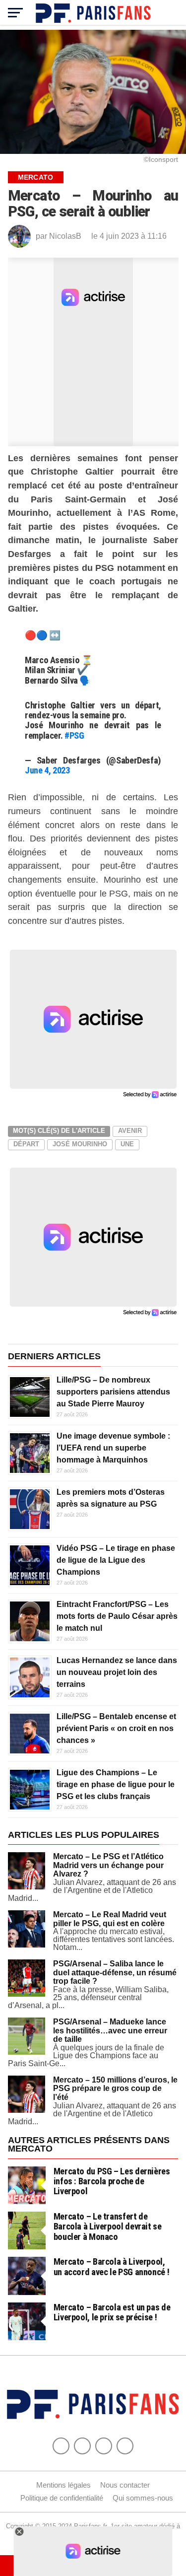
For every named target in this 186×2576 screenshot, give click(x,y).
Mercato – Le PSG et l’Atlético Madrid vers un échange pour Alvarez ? (108, 1865)
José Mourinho (80, 1144)
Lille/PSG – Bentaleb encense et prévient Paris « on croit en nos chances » (116, 1728)
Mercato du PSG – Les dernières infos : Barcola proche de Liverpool (112, 2181)
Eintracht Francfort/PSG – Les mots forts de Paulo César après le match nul (117, 1616)
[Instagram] (125, 2446)
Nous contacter (125, 2485)
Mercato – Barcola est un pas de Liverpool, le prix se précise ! (112, 2312)
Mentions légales (63, 2485)
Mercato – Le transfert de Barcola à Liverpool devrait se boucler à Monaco (108, 2226)
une (127, 1144)
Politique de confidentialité (62, 2498)
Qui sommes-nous (143, 2498)
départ (26, 1144)
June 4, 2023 (47, 770)
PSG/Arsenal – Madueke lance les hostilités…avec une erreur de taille (110, 2030)
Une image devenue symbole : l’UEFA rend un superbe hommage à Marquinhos (113, 1448)
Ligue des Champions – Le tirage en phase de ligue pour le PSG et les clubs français (116, 1784)
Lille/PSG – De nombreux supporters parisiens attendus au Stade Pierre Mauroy (113, 1392)
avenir (130, 1131)
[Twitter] (82, 2446)
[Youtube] (104, 2446)
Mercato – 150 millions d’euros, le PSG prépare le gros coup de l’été (115, 2089)
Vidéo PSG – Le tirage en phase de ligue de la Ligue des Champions (116, 1560)
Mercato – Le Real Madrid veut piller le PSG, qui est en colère (110, 1919)
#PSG (74, 735)
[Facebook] (61, 2446)
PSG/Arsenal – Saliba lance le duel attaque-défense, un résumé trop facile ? (115, 1972)
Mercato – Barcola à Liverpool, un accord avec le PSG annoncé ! (112, 2266)
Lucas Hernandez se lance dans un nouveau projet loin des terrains (117, 1672)
